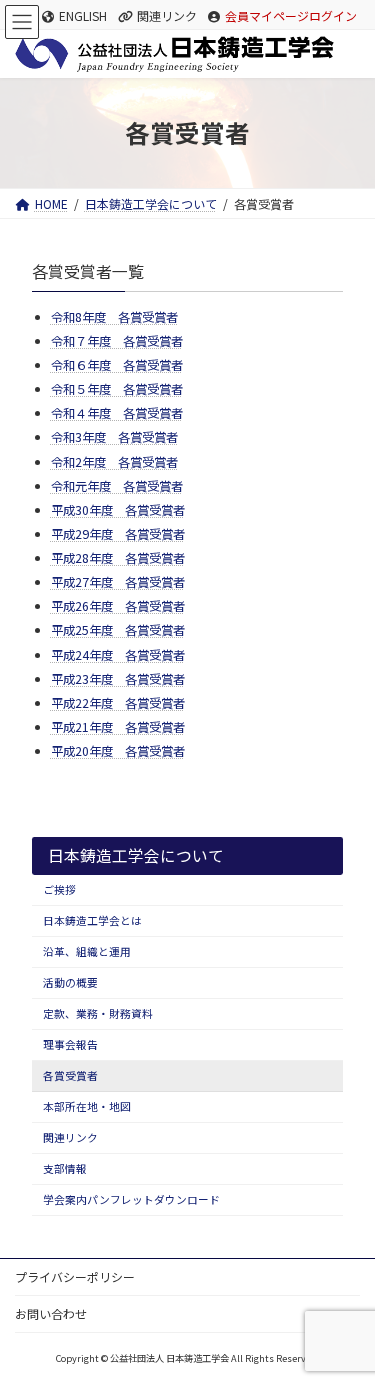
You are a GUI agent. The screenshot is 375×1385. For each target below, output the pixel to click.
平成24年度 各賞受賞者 (118, 655)
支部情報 (65, 1169)
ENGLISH (83, 16)
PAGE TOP (343, 1323)
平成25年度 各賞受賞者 (118, 630)
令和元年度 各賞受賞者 (117, 486)
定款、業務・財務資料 (98, 1014)
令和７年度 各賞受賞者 (117, 341)
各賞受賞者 (70, 1076)
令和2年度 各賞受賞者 (114, 462)
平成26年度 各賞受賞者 (118, 606)
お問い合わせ (51, 1313)
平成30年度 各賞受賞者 (118, 510)
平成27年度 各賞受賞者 (118, 582)
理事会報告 (70, 1045)
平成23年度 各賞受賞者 (118, 679)
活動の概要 (70, 983)
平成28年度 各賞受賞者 (118, 558)
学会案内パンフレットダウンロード (131, 1200)
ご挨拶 (59, 890)
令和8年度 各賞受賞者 (114, 317)
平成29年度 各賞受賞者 (118, 534)
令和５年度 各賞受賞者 (117, 389)
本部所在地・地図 (87, 1107)
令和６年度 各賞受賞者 (117, 365)
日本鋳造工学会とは (92, 921)
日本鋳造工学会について (136, 855)
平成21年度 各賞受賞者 (118, 727)
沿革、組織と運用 (87, 952)
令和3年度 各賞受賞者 (114, 437)
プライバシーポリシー (75, 1276)
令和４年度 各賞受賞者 (117, 413)
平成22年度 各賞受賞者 (118, 703)
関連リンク (167, 16)
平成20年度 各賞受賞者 (118, 751)
